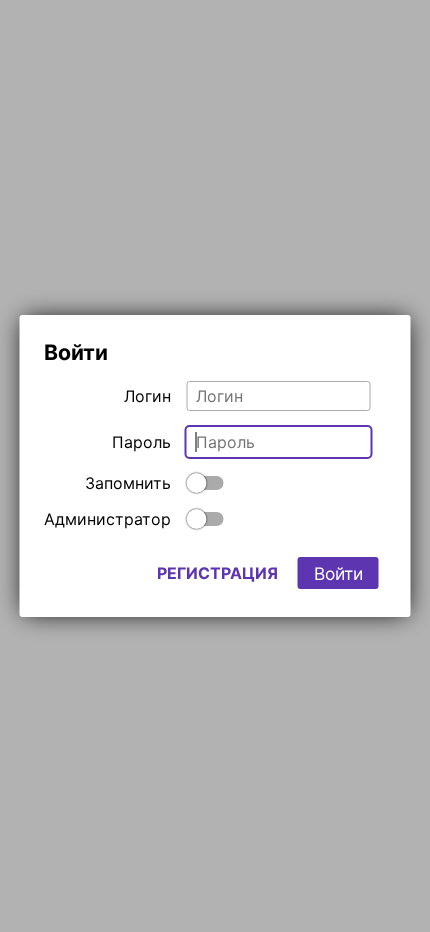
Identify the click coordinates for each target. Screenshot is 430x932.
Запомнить (128, 483)
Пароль (141, 442)
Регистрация (217, 573)
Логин (147, 396)
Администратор (107, 519)
